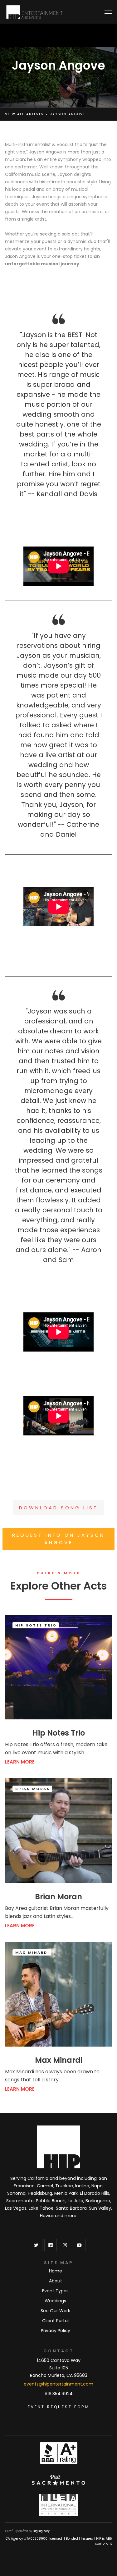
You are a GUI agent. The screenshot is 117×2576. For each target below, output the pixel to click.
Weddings (55, 2301)
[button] (108, 12)
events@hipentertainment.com (58, 2384)
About (56, 2281)
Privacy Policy (56, 2331)
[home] (34, 12)
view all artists (24, 114)
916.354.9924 (59, 2394)
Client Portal (55, 2321)
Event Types (55, 2291)
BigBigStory (41, 2531)
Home (56, 2271)
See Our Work (55, 2311)
